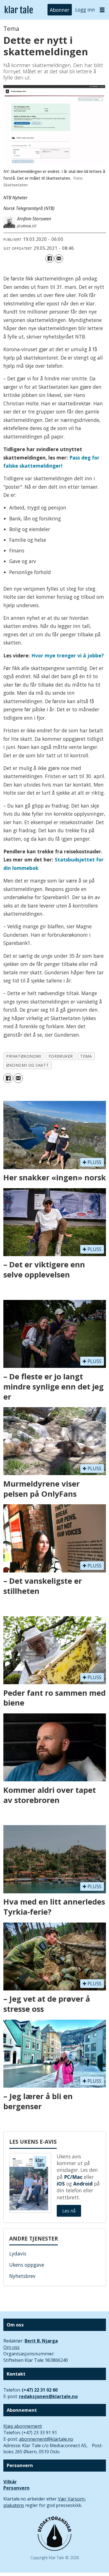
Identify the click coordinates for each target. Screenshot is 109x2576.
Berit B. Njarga (41, 2341)
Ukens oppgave (27, 2265)
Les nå (69, 2211)
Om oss (11, 2347)
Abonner (60, 10)
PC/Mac (73, 2177)
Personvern (16, 2488)
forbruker (61, 1056)
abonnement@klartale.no (46, 2439)
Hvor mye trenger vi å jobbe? (68, 655)
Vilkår (10, 2482)
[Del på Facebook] (50, 259)
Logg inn (85, 10)
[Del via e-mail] (59, 259)
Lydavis (18, 2253)
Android (83, 2184)
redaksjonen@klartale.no (48, 2396)
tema (86, 1056)
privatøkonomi (24, 1056)
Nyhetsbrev (22, 2276)
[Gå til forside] (19, 10)
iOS (61, 2184)
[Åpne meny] (102, 10)
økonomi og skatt (27, 1065)
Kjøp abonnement (23, 2426)
